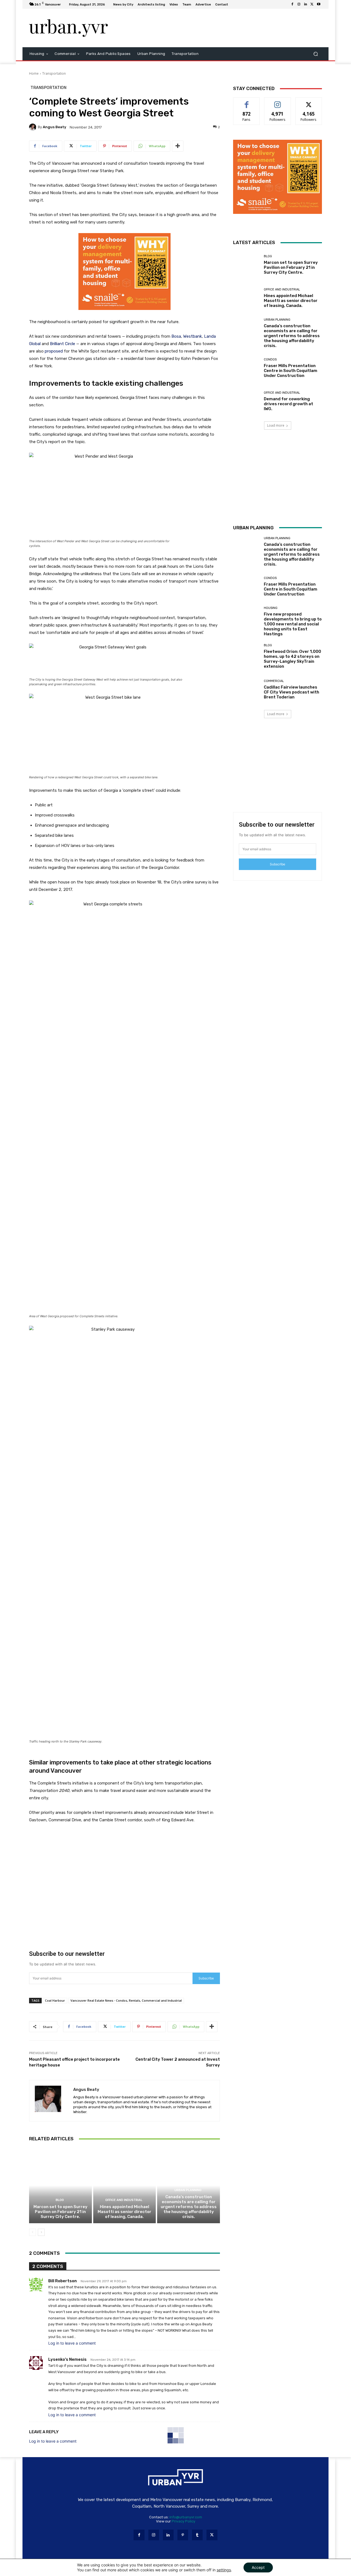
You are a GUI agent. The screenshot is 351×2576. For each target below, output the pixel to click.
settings (224, 2570)
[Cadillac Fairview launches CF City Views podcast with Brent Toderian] (246, 690)
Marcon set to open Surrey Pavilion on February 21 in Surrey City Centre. (60, 2212)
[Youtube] (319, 4)
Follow (278, 102)
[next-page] (41, 2232)
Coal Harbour (55, 2000)
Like (247, 102)
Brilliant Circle (63, 344)
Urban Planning (188, 2190)
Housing (271, 608)
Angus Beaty (54, 127)
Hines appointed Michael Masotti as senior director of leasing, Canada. (124, 2212)
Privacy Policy (183, 2521)
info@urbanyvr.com (186, 2517)
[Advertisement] (221, 28)
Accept (258, 2567)
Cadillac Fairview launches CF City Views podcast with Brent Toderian (291, 692)
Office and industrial (124, 2200)
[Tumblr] (197, 2535)
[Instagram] (299, 4)
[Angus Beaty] (33, 127)
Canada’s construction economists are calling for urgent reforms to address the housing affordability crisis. (189, 2207)
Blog (60, 2200)
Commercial (274, 681)
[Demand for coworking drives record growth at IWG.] (246, 401)
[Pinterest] (183, 2535)
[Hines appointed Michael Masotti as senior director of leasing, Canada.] (125, 2185)
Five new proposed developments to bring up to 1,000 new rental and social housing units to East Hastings (293, 624)
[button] (315, 54)
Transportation (54, 73)
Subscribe (206, 1978)
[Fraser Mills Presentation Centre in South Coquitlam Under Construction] (246, 368)
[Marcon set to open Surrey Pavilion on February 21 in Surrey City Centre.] (60, 2185)
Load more (276, 425)
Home (34, 73)
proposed (54, 351)
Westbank (193, 336)
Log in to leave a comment (72, 2343)
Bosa (176, 336)
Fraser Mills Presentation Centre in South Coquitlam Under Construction (291, 371)
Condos (270, 360)
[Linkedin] (305, 4)
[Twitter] (312, 4)
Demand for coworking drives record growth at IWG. (288, 404)
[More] (178, 146)
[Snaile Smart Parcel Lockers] (124, 314)
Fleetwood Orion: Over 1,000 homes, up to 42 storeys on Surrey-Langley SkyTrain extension (292, 659)
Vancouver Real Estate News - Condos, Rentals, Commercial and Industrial (126, 2000)
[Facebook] (292, 4)
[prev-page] (32, 2232)
